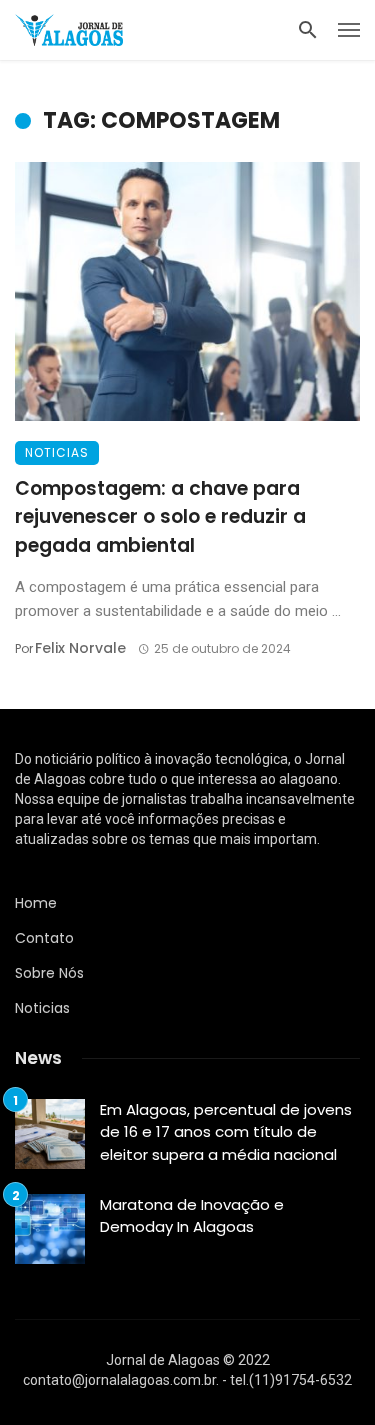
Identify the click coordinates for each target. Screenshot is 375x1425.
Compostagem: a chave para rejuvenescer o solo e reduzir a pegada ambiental (160, 517)
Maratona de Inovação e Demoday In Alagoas (192, 1216)
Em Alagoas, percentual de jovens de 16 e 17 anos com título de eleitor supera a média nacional (226, 1132)
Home (36, 903)
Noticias (57, 452)
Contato (44, 938)
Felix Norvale (80, 648)
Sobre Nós (49, 973)
